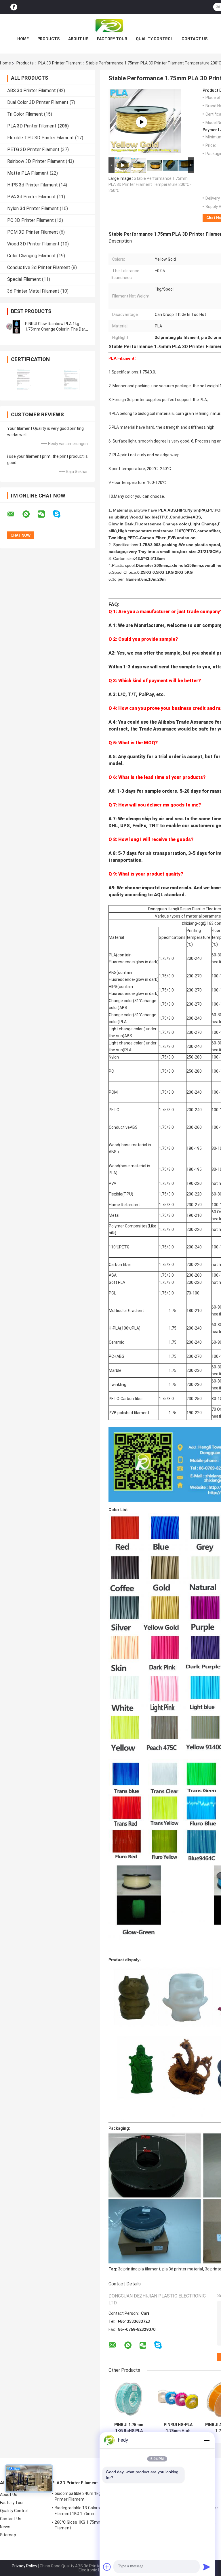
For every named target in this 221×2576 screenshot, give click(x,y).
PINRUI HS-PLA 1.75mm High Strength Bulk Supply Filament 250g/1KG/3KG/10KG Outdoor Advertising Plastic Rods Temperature (178, 2428)
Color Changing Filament (32, 256)
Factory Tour (112, 39)
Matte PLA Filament (28, 173)
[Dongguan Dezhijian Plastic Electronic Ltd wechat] (45, 514)
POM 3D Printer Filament (33, 232)
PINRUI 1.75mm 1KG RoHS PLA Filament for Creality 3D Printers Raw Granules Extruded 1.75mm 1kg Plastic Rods (129, 2428)
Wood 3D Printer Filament (33, 244)
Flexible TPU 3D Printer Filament (41, 138)
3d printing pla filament (139, 2269)
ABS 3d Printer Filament (32, 90)
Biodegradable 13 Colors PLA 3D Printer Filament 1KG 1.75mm (91, 2511)
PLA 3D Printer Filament (60, 63)
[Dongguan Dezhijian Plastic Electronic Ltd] (110, 26)
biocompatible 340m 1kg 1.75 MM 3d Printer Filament (89, 2496)
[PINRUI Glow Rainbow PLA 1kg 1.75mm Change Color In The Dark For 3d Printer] (13, 327)
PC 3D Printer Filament (31, 220)
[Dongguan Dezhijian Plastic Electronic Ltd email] (14, 514)
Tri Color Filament (25, 114)
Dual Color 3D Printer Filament (38, 102)
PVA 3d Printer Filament (32, 197)
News (5, 2527)
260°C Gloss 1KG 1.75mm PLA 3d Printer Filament (92, 2525)
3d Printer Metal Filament (33, 291)
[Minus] (207, 2440)
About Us (78, 39)
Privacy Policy (24, 2566)
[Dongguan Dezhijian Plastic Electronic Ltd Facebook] (14, 7)
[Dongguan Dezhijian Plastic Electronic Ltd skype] (60, 514)
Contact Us (195, 39)
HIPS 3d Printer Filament (33, 185)
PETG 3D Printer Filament (33, 149)
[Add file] (107, 2567)
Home (23, 39)
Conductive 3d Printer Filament (39, 267)
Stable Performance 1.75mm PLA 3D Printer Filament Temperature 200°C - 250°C (150, 184)
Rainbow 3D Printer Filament (36, 161)
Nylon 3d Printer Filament (33, 208)
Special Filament (24, 279)
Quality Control (154, 39)
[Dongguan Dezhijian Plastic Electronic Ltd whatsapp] (30, 514)
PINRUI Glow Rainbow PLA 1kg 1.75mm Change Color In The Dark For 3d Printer (56, 329)
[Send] (207, 2567)
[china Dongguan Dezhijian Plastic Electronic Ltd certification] (24, 380)
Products (48, 39)
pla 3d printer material (183, 2269)
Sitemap (8, 2535)
